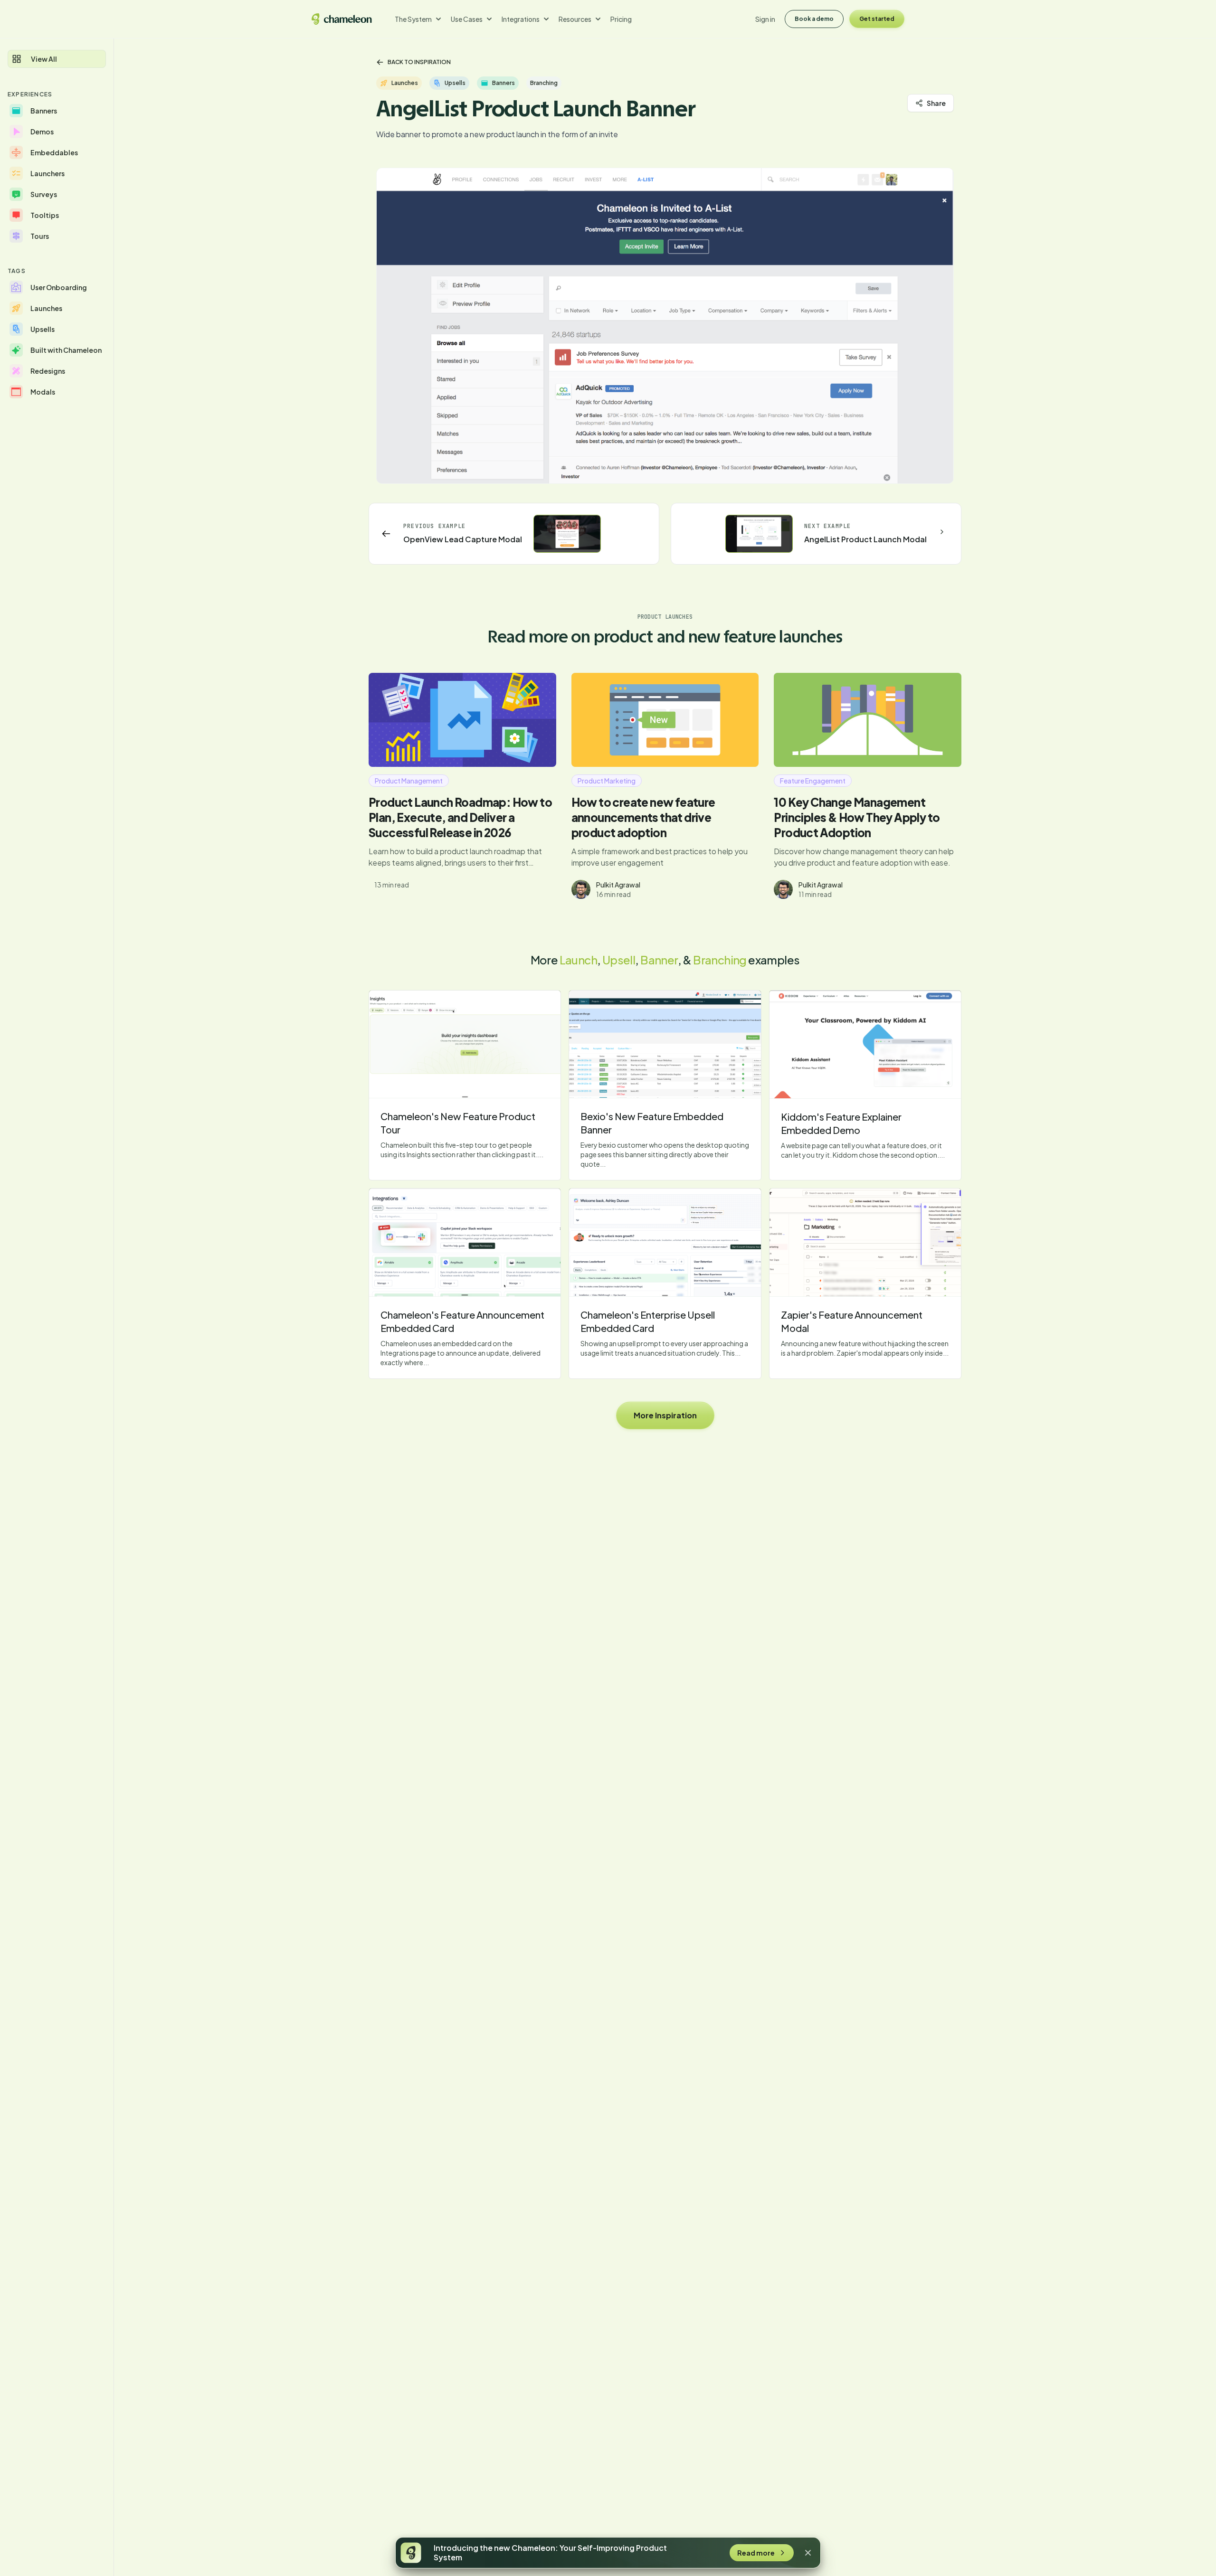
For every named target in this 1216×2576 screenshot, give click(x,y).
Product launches (665, 617)
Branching (720, 960)
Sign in (765, 19)
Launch (578, 960)
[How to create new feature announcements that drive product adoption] (665, 720)
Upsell (619, 960)
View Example (465, 1044)
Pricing (621, 19)
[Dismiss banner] (808, 2553)
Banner (659, 960)
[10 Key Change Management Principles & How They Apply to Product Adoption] (868, 720)
